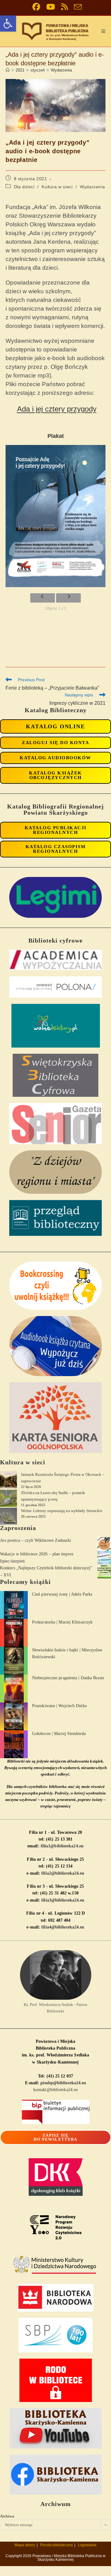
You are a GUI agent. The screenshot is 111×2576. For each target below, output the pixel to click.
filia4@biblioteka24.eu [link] (63, 1927)
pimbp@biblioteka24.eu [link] (63, 2083)
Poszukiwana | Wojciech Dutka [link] (59, 1706)
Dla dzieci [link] (24, 187)
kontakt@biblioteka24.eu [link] (55, 2090)
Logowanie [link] (87, 2545)
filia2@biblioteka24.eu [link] (63, 1873)
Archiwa (7, 2516)
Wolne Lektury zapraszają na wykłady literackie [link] (62, 1511)
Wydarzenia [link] (61, 70)
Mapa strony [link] (25, 2545)
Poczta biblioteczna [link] (56, 2545)
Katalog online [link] (55, 726)
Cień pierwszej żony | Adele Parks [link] (62, 1594)
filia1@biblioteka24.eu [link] (62, 1846)
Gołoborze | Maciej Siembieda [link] (59, 1734)
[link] (8, 24)
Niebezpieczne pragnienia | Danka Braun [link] (68, 1678)
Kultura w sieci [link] (57, 187)
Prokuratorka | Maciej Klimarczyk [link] (62, 1622)
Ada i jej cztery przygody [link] (57, 409)
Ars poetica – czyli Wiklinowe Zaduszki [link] (35, 1540)
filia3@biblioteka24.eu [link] (63, 1900)
